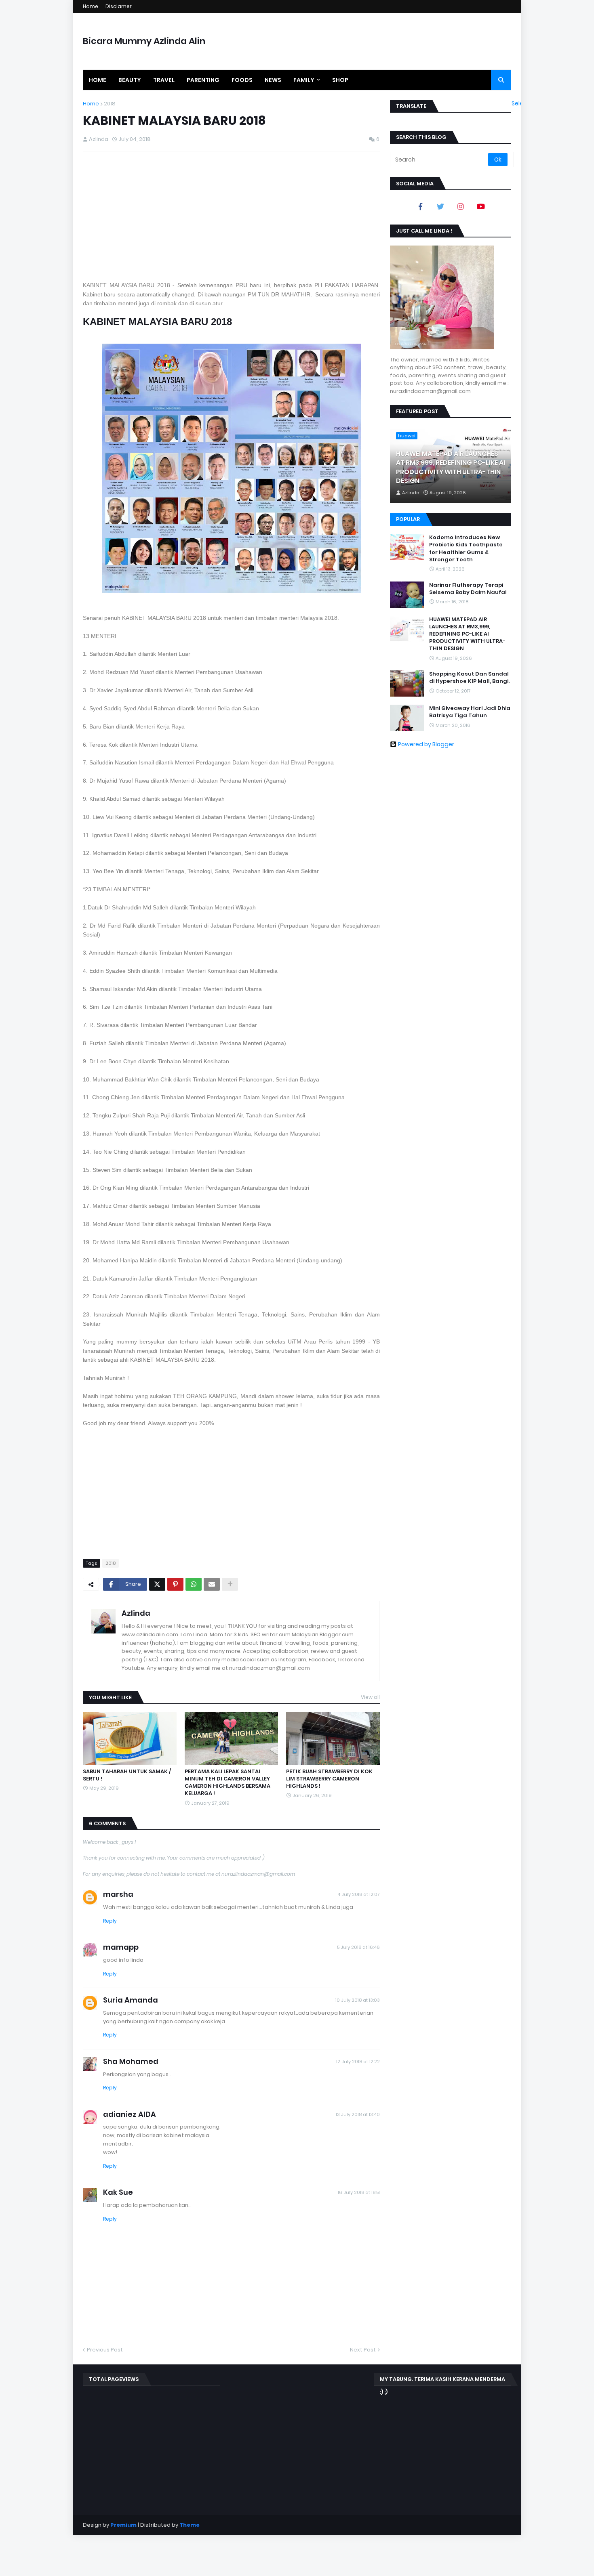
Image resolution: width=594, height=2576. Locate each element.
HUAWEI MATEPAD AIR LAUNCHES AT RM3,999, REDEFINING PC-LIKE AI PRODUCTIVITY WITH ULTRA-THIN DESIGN (451, 467)
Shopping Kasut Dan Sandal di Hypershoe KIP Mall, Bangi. (469, 678)
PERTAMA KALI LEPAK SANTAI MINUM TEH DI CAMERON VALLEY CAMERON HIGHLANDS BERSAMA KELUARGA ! (227, 1783)
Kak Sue (118, 2192)
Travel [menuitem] (164, 80)
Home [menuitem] (98, 80)
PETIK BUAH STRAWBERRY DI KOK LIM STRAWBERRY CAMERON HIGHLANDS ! (329, 1779)
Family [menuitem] (304, 80)
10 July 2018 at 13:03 (358, 2000)
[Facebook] (420, 206)
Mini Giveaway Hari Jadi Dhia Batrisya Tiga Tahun (470, 712)
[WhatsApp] (194, 1584)
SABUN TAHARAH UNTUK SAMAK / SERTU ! (127, 1775)
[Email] (212, 1584)
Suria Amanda (131, 2000)
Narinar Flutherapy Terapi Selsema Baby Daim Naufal (468, 589)
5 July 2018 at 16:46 (358, 1947)
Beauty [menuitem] (130, 80)
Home (91, 6)
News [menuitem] (273, 80)
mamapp (121, 1947)
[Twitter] (157, 1584)
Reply (110, 1921)
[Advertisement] (231, 216)
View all (370, 1697)
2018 (110, 104)
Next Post (363, 2350)
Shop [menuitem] (340, 80)
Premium (123, 2525)
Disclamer (119, 6)
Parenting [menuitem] (203, 80)
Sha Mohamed (131, 2061)
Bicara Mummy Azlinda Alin (144, 41)
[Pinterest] (175, 1584)
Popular (408, 519)
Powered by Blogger (426, 744)
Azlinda (136, 1613)
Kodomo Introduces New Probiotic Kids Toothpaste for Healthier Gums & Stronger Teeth (466, 549)
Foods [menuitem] (242, 80)
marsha (118, 1894)
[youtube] (481, 206)
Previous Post (105, 2350)
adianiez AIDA (130, 2114)
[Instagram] (461, 206)
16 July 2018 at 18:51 (359, 2192)
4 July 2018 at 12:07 (359, 1894)
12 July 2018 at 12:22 (358, 2062)
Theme (190, 2525)
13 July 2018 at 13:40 (358, 2114)
